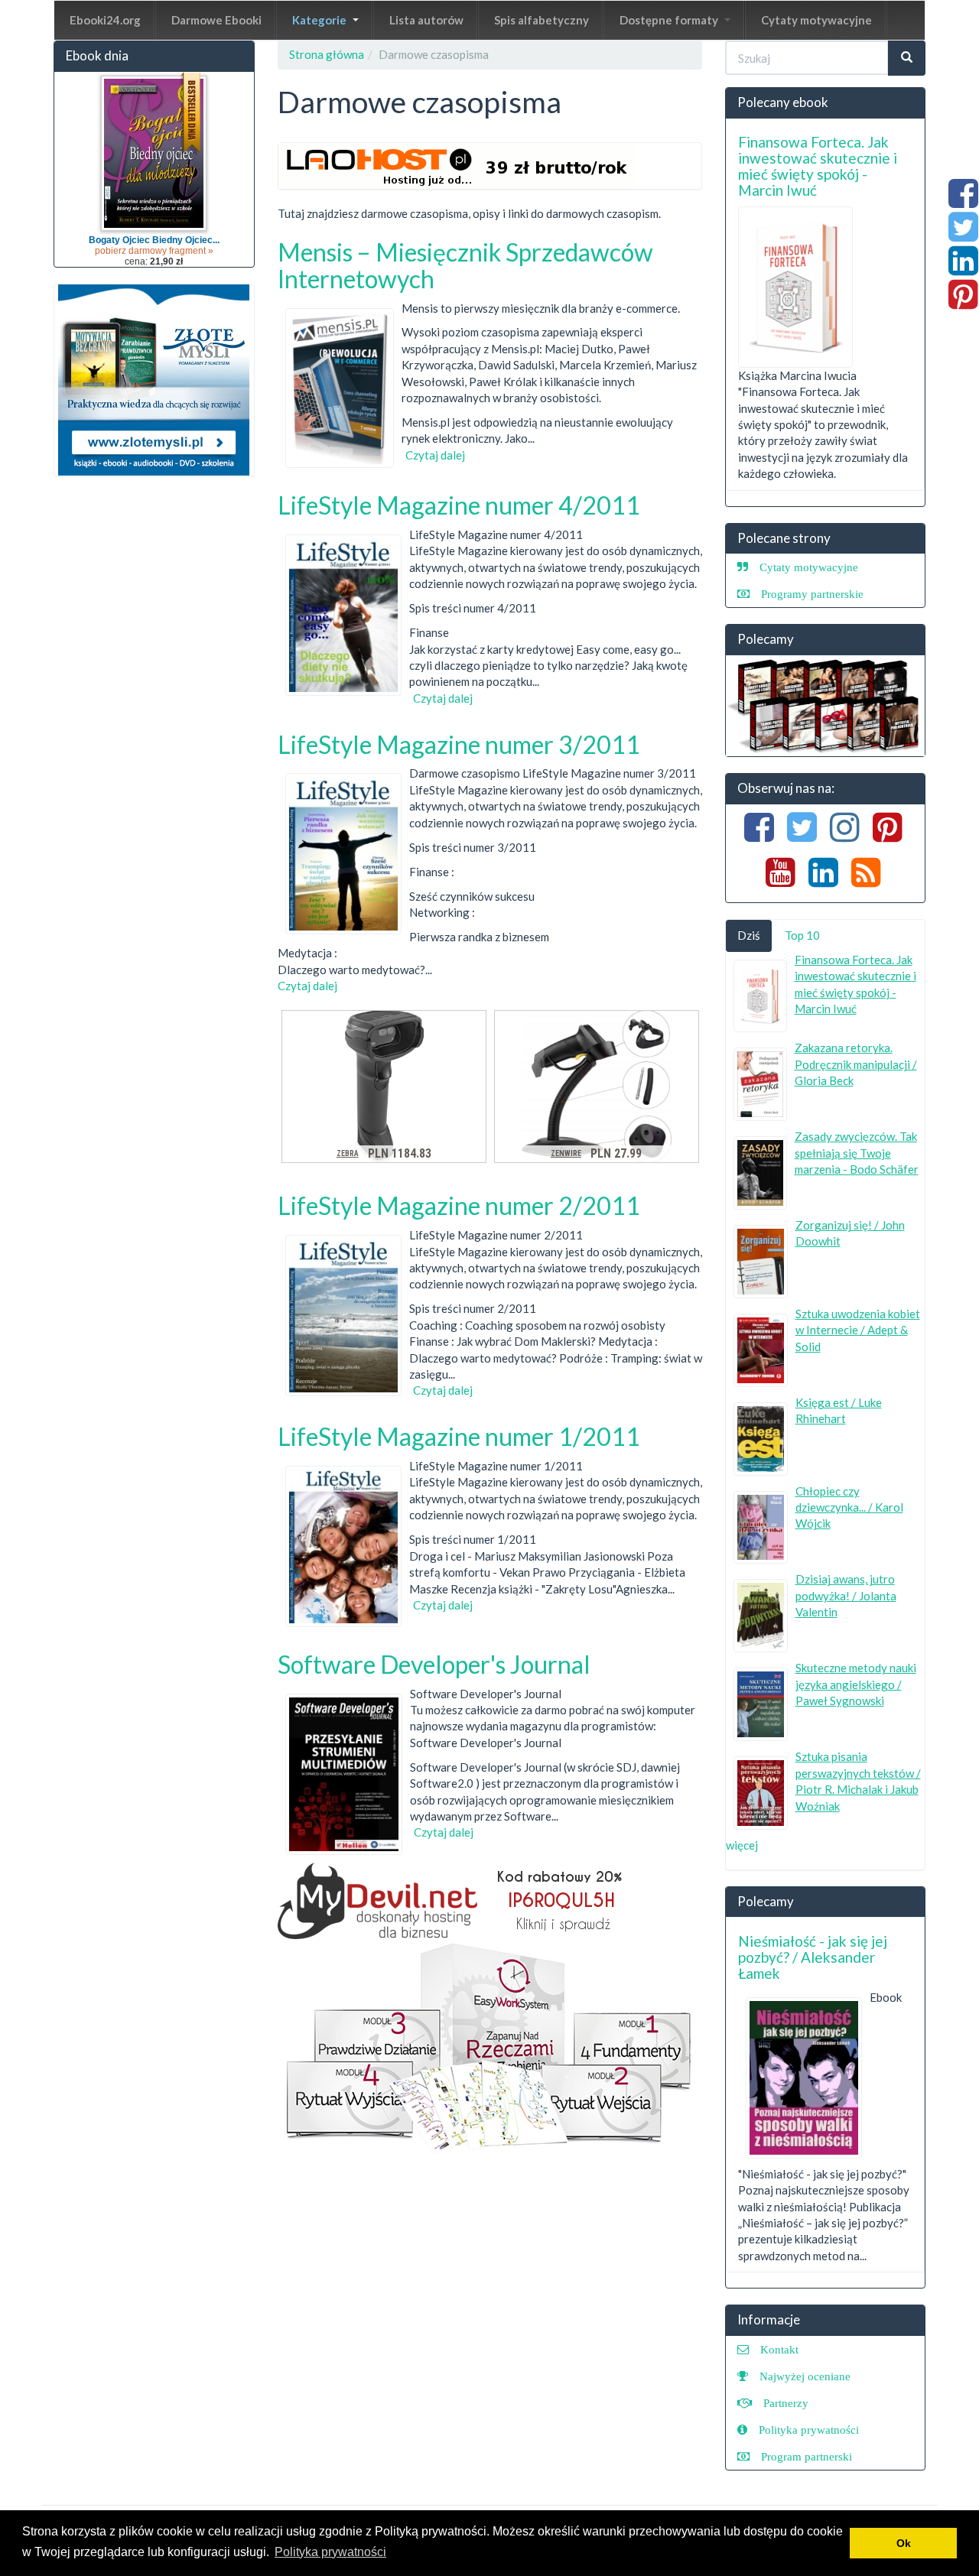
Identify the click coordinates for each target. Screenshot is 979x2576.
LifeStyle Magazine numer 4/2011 (459, 505)
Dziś (749, 935)
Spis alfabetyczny (542, 20)
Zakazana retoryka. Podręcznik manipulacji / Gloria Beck (856, 1064)
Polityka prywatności (809, 2430)
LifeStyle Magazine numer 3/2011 (459, 744)
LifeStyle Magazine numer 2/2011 (459, 1205)
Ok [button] (904, 2543)
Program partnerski (807, 2456)
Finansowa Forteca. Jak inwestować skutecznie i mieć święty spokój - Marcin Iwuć (818, 166)
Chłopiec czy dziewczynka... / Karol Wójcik (849, 1507)
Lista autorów (426, 20)
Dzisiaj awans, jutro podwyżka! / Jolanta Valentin (846, 1595)
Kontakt (779, 2349)
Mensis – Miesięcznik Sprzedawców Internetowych (465, 265)
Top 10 (802, 935)
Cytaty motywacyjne (816, 20)
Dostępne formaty (670, 20)
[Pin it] (963, 302)
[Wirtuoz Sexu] (826, 706)
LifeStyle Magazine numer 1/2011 (459, 1436)
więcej (742, 1845)
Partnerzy (786, 2403)
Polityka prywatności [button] (330, 2552)
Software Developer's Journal (434, 1664)
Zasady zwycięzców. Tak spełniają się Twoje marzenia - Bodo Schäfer (857, 1153)
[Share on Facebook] (963, 201)
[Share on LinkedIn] (963, 268)
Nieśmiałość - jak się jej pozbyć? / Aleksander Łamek (813, 1957)
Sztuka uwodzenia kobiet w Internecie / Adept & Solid (858, 1330)
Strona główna (327, 54)
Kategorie (320, 20)
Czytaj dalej (435, 455)
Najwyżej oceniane (805, 2376)
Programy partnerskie (812, 594)
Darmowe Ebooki (216, 20)
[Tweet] (963, 235)
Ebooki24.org (105, 20)
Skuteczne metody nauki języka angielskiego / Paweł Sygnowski (856, 1684)
